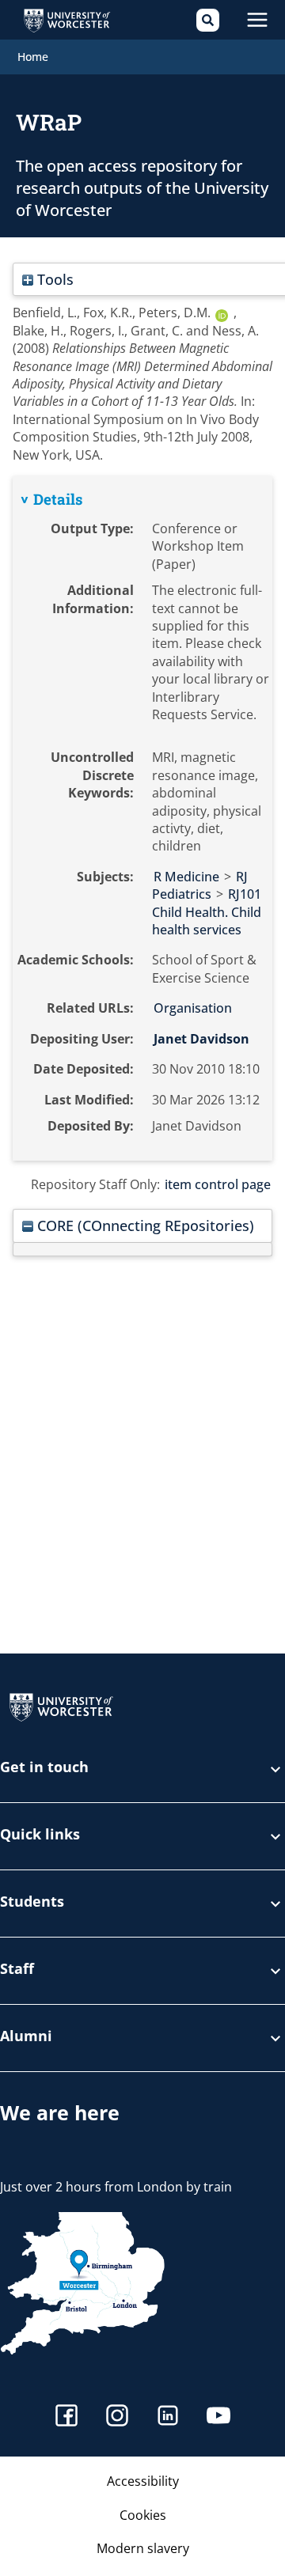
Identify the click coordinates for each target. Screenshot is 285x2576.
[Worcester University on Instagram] (117, 2417)
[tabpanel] (142, 818)
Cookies (143, 2515)
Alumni (26, 2037)
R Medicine (186, 877)
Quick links (40, 1835)
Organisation (193, 1008)
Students (32, 1902)
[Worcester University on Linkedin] (168, 2417)
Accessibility (143, 2481)
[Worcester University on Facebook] (66, 2417)
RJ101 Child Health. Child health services (207, 912)
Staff (17, 1970)
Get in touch (44, 1768)
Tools (53, 279)
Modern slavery (143, 2548)
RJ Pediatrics (200, 885)
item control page (218, 1184)
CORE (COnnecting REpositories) (144, 1225)
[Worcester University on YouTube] (218, 2417)
